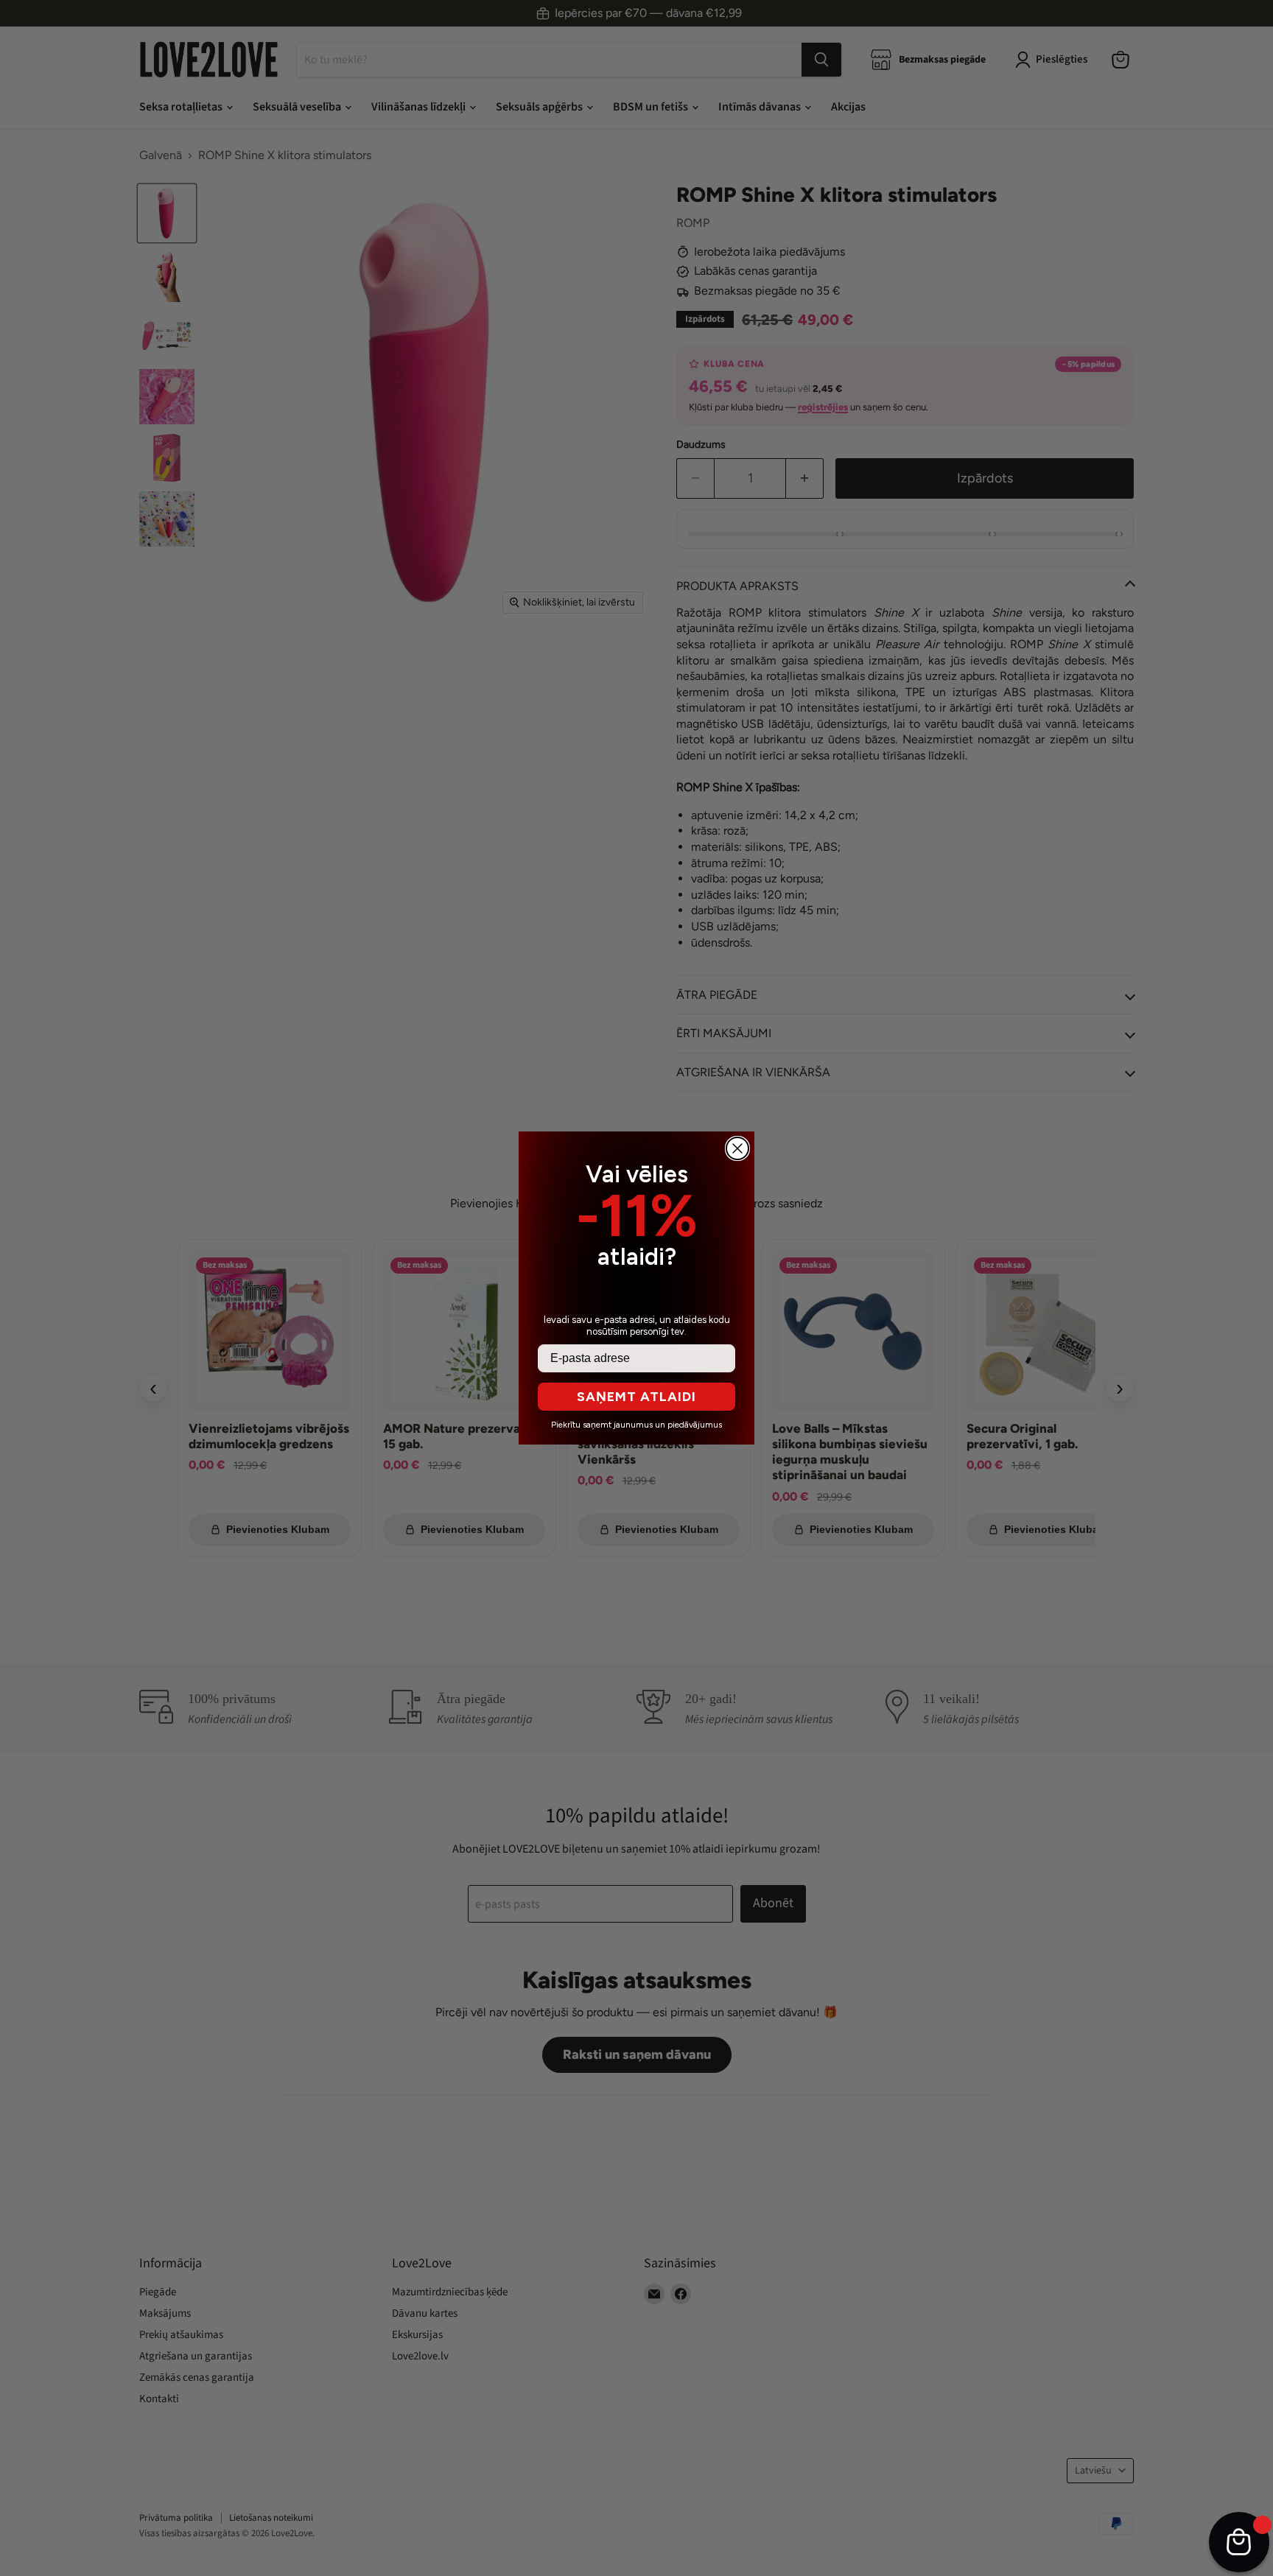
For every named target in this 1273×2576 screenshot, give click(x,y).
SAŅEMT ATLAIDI (636, 1397)
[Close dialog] (737, 1148)
